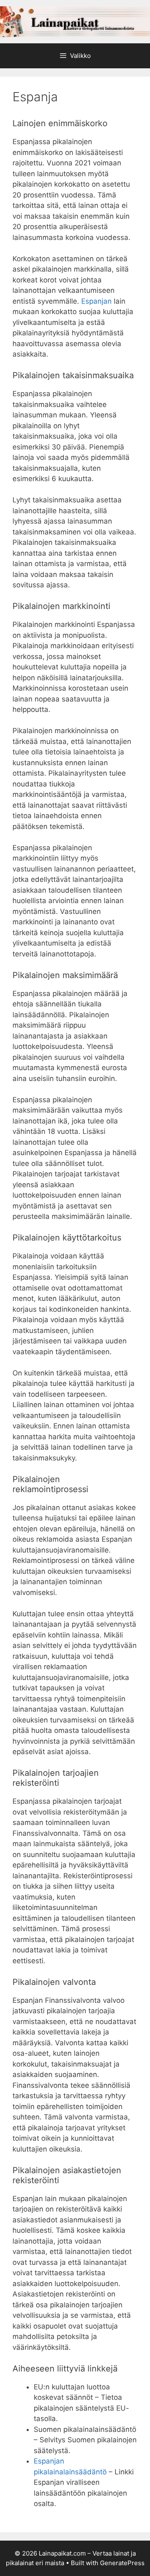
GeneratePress (122, 2563)
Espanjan (96, 301)
